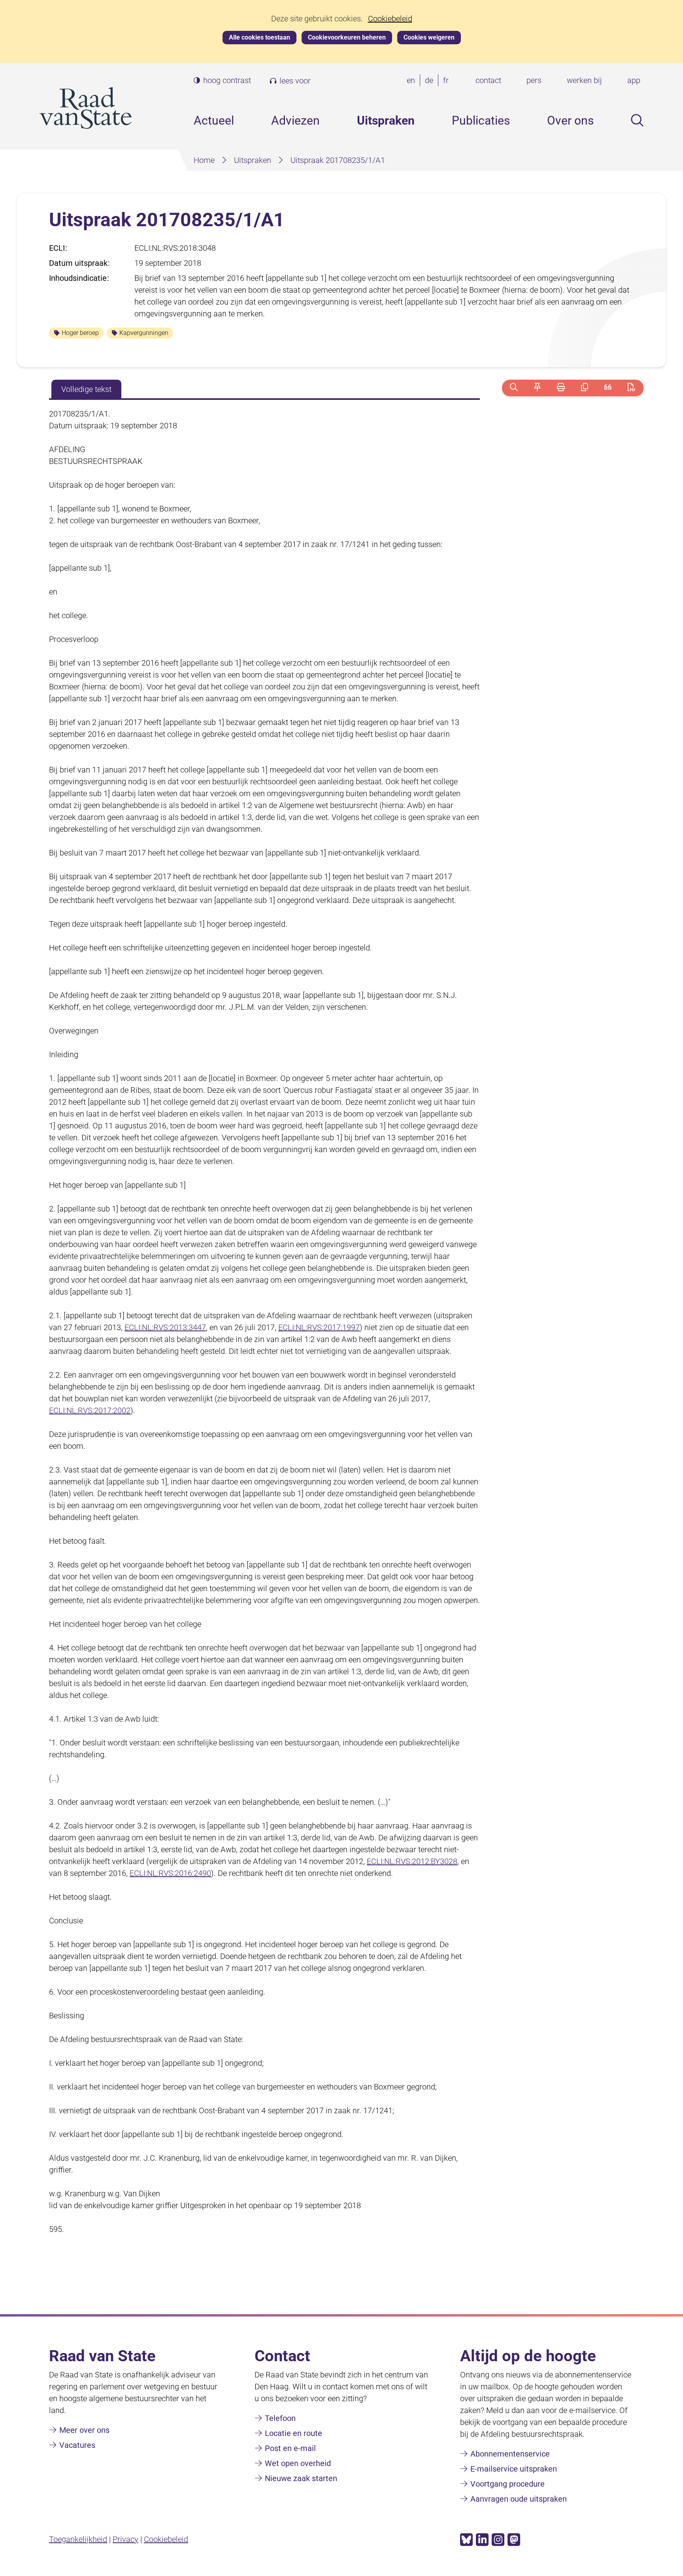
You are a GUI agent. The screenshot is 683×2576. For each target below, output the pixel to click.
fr (447, 81)
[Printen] (561, 388)
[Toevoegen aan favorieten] (537, 388)
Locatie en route (293, 2433)
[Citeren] (608, 388)
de (431, 81)
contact (488, 80)
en (412, 81)
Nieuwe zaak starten (301, 2478)
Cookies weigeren (429, 37)
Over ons (570, 120)
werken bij (584, 80)
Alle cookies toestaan (259, 37)
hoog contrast (227, 80)
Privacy (125, 2539)
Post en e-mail (290, 2448)
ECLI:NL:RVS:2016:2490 (170, 1873)
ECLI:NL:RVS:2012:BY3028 (412, 1861)
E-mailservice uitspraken (514, 2469)
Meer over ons (84, 2430)
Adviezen (295, 120)
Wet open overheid (298, 2463)
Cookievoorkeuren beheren (347, 37)
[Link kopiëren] (584, 388)
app (634, 80)
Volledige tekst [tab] (86, 389)
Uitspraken (386, 120)
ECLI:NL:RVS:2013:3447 (165, 1327)
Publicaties (481, 120)
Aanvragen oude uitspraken (519, 2499)
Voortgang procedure (508, 2484)
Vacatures (77, 2445)
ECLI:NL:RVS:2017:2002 (90, 1410)
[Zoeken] (514, 388)
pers (534, 80)
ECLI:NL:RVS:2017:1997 (319, 1327)
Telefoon (280, 2418)
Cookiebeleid (390, 19)
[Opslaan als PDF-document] (631, 388)
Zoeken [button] (637, 120)
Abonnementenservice (510, 2454)
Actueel (214, 120)
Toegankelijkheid (78, 2539)
